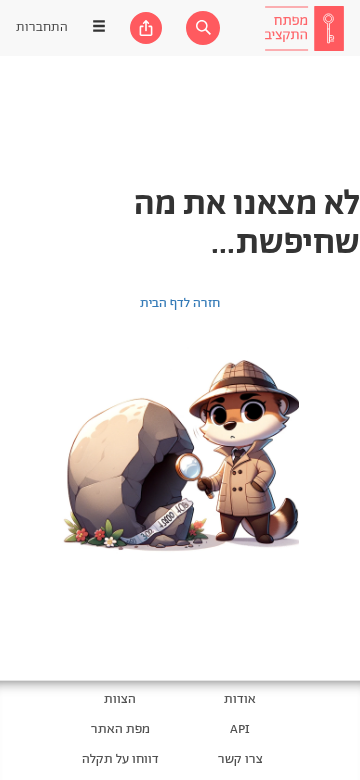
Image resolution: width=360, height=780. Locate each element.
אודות (240, 699)
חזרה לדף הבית (180, 303)
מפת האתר (120, 729)
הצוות (120, 699)
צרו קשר (240, 759)
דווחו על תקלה (120, 759)
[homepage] (304, 28)
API (240, 729)
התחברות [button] (42, 27)
